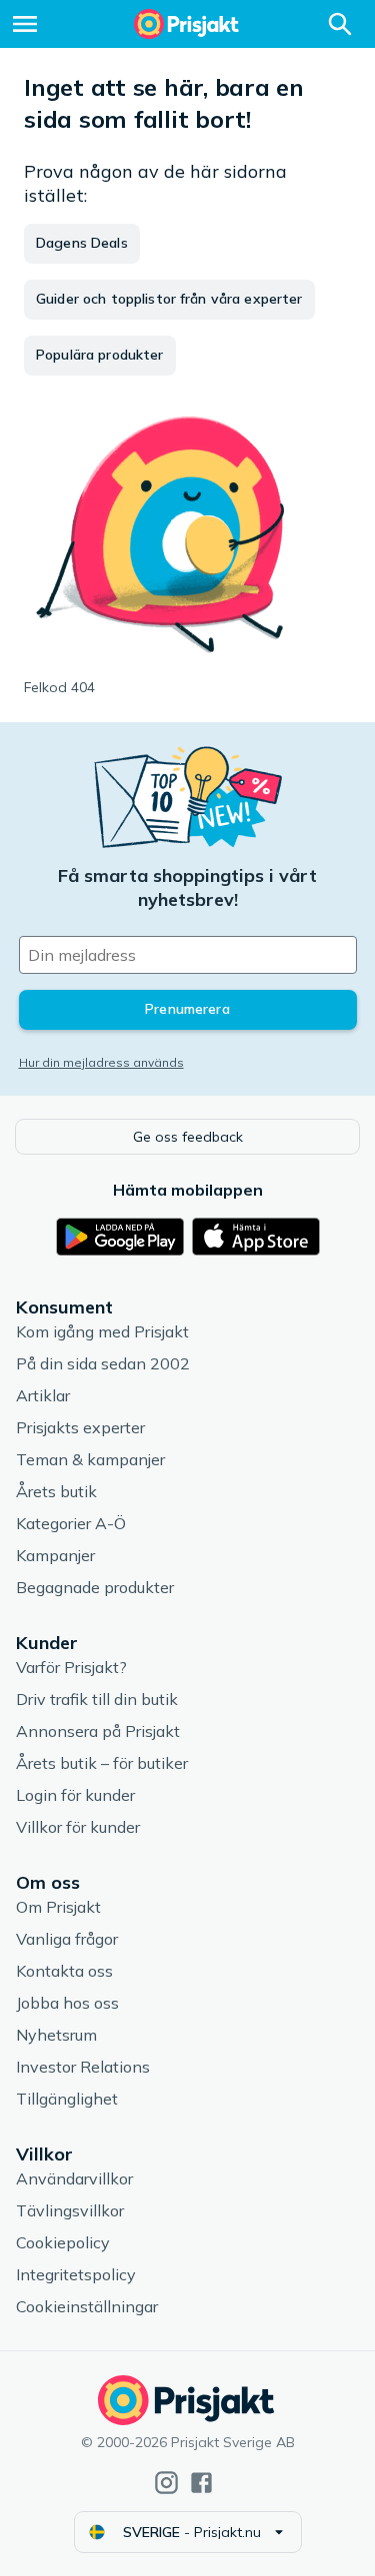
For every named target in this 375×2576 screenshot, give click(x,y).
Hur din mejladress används (101, 1062)
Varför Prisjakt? (71, 1667)
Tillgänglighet (67, 2099)
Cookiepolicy (63, 2242)
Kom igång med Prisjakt (102, 1331)
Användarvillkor (74, 2178)
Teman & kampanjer (90, 1459)
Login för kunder (75, 1795)
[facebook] (201, 2483)
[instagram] (166, 2483)
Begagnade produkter (95, 1587)
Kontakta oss (64, 1971)
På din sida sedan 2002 (103, 1363)
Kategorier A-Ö (71, 1523)
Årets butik (56, 1491)
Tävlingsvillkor (70, 2210)
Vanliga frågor (67, 1939)
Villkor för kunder (78, 1827)
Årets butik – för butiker (102, 1763)
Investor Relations (83, 2067)
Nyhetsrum (56, 2035)
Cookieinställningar (87, 2306)
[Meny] (25, 24)
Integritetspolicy (76, 2274)
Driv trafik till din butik (97, 1699)
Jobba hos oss (67, 2003)
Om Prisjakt (58, 1907)
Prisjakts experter (80, 1427)
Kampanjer (55, 1555)
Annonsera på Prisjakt (98, 1731)
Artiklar (43, 1395)
